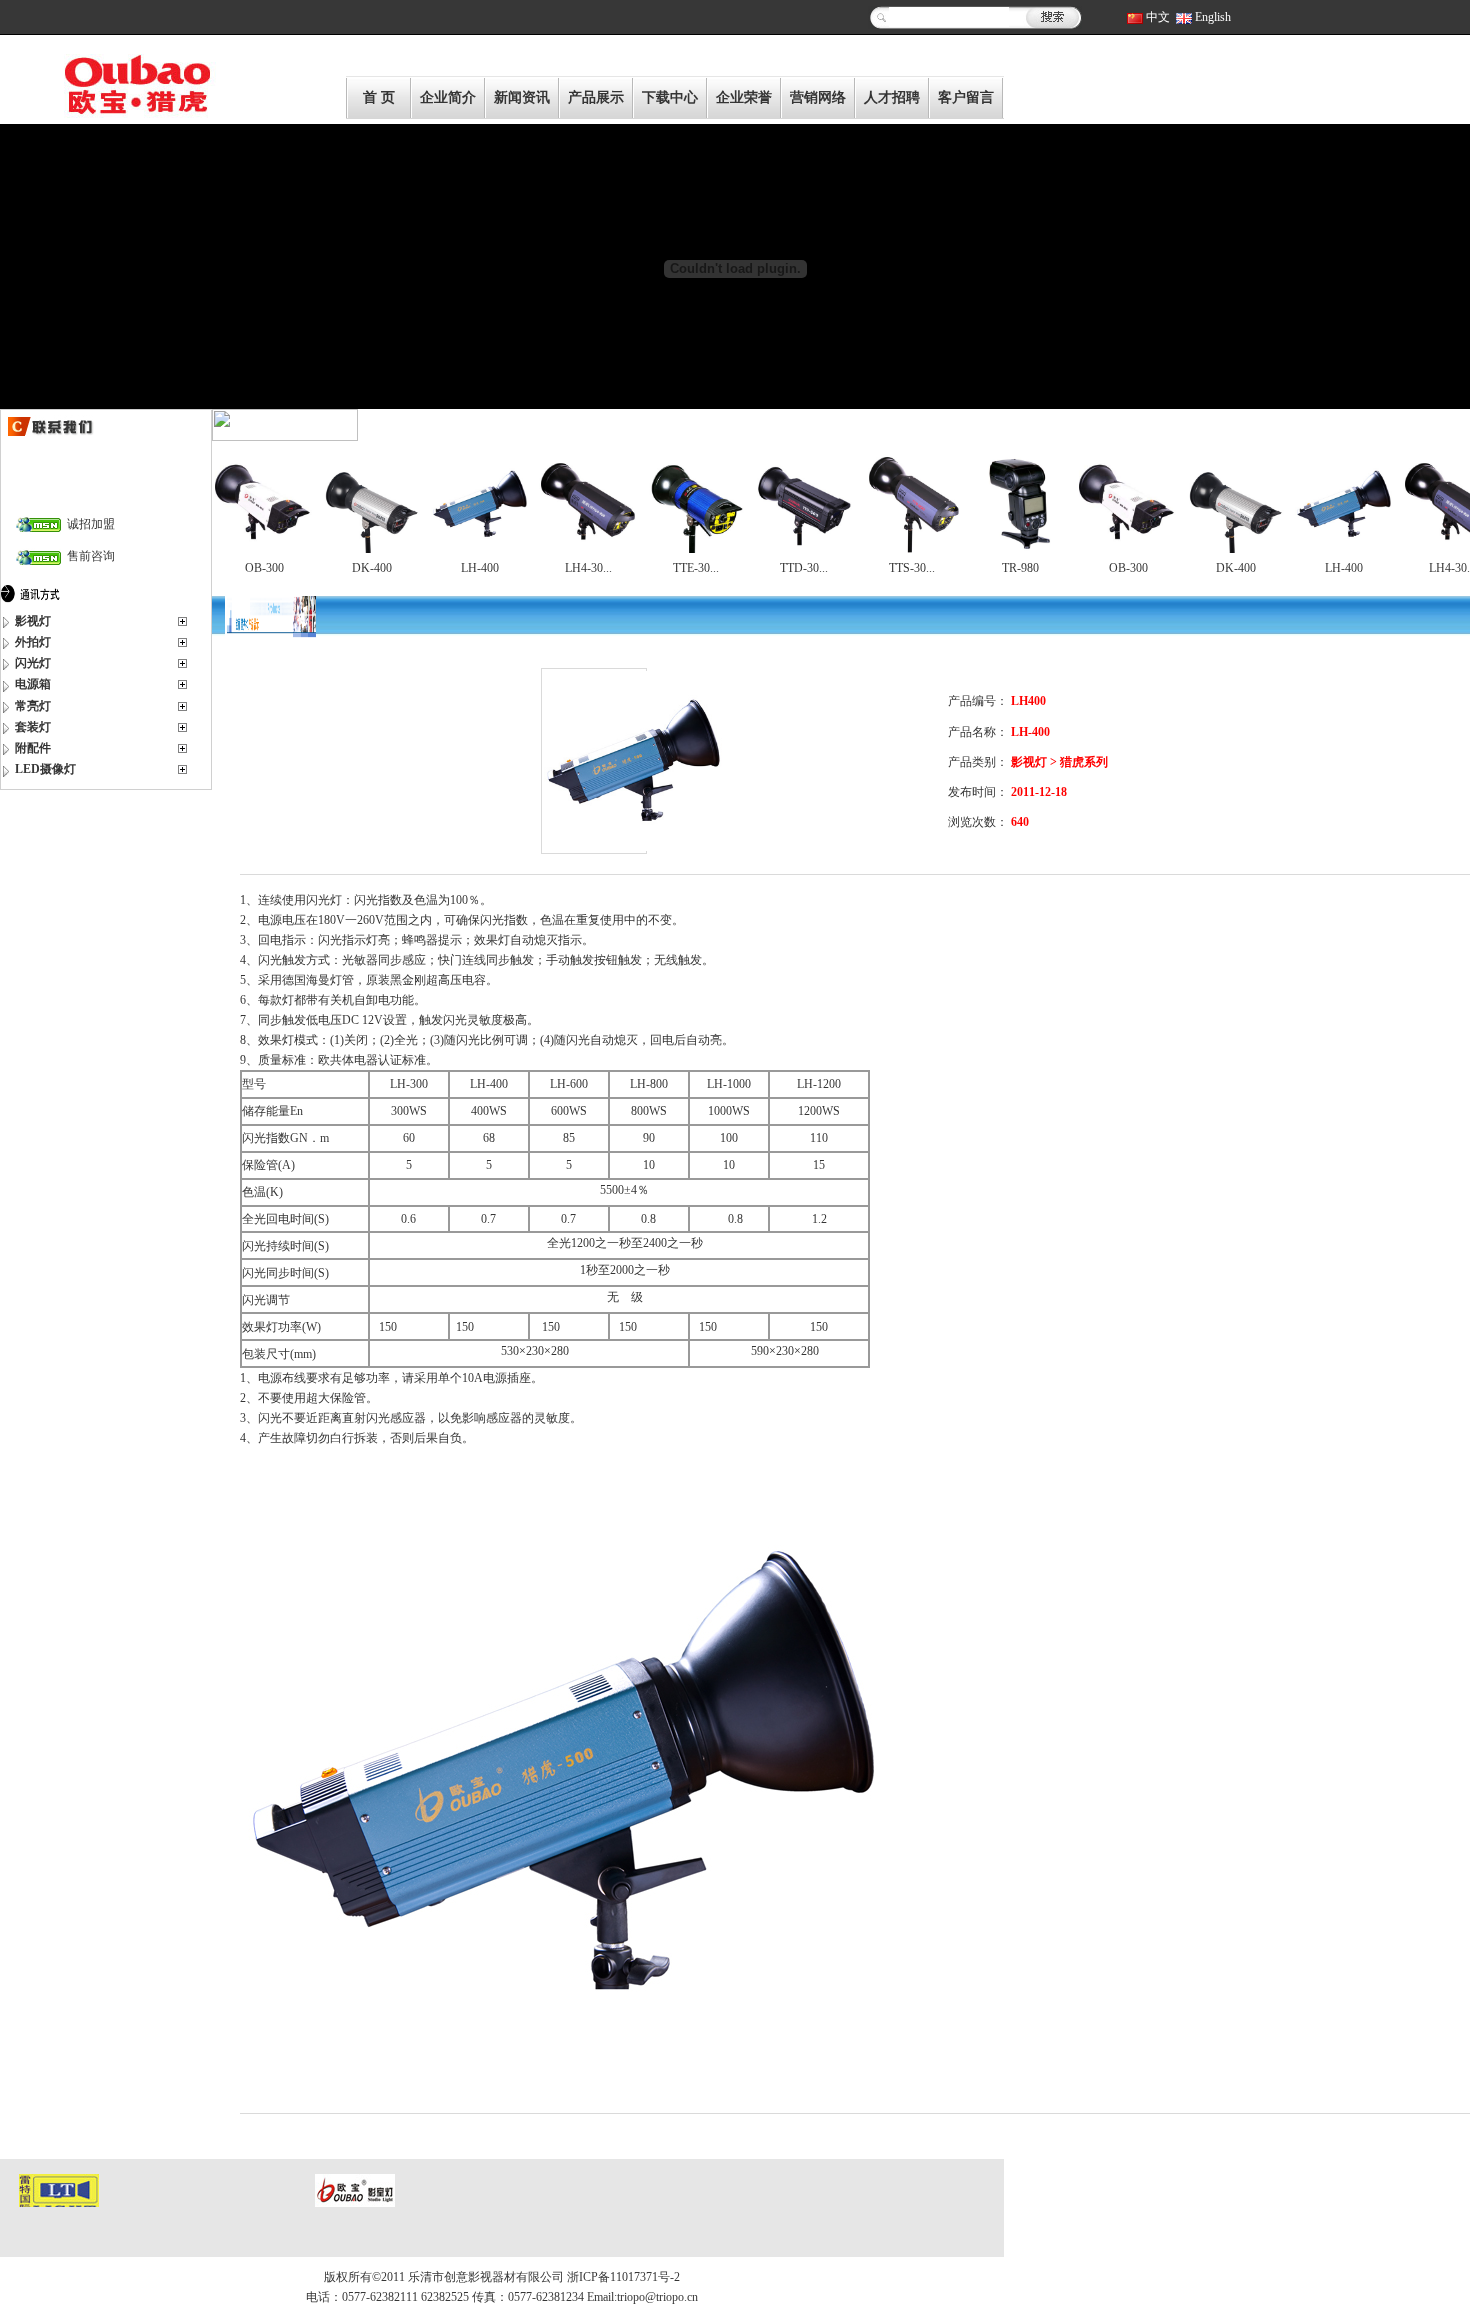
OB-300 (264, 568)
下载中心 (670, 97)
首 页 (379, 97)
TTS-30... (912, 568)
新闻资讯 (522, 97)
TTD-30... (804, 568)
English (1213, 17)
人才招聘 (892, 97)
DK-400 (372, 568)
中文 (1158, 17)
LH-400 (480, 568)
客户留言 (966, 97)
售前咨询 (88, 556)
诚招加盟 (88, 524)
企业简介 (448, 97)
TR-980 (1020, 568)
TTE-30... (696, 568)
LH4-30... (588, 568)
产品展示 (596, 97)
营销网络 (818, 97)
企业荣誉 (744, 97)
